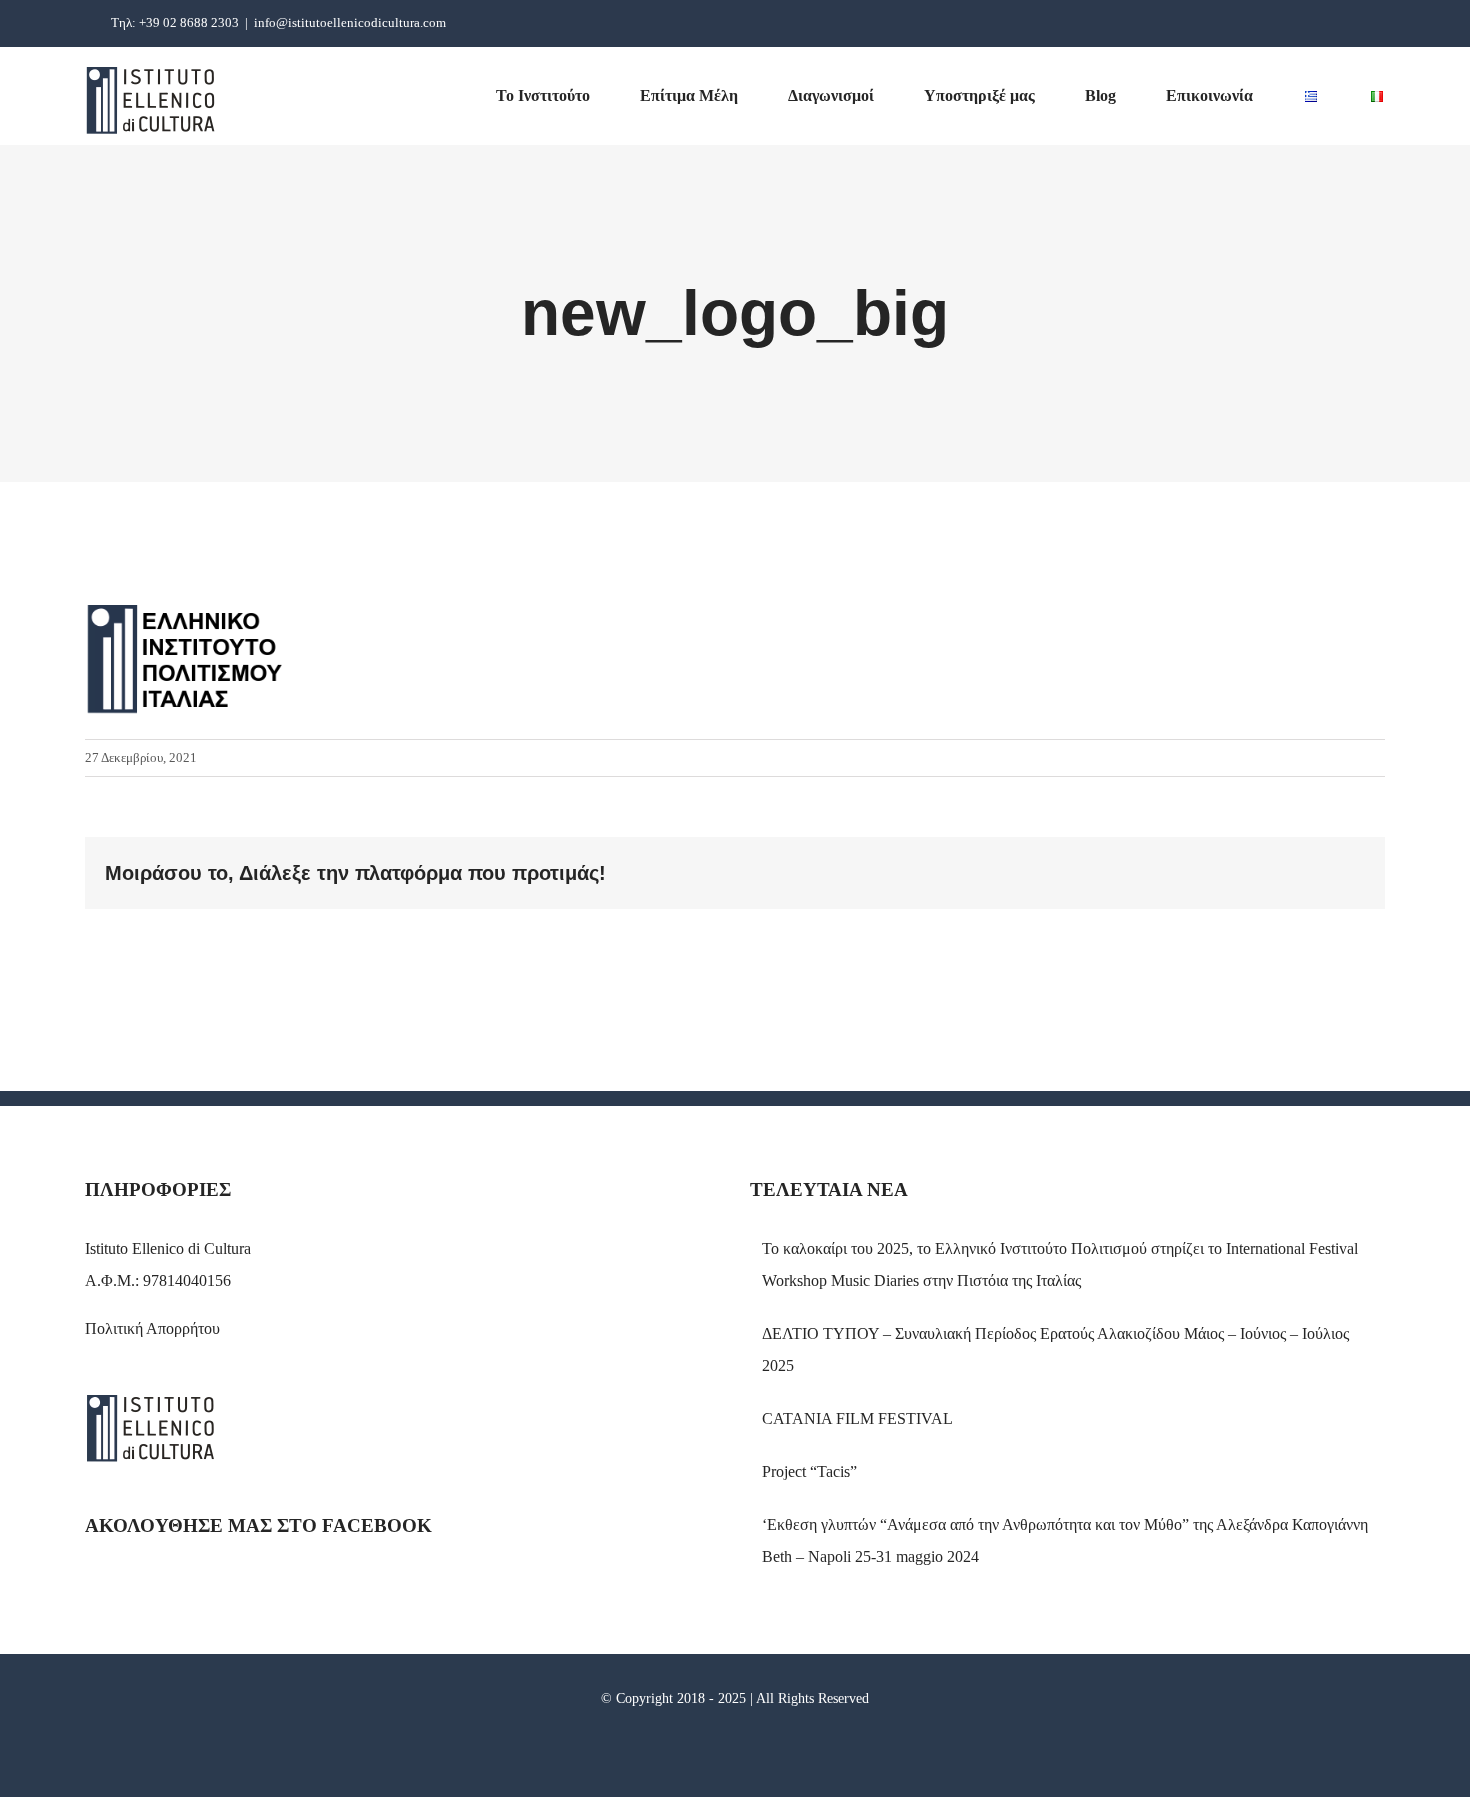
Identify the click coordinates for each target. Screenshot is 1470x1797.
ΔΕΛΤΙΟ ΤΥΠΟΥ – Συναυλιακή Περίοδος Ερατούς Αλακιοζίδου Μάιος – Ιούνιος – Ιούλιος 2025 (1055, 1349)
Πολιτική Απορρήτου (152, 1328)
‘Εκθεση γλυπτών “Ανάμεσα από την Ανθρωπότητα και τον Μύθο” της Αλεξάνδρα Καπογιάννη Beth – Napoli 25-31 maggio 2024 (1065, 1540)
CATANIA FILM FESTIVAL (857, 1418)
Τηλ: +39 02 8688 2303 (175, 22)
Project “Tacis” (809, 1471)
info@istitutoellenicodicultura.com (350, 22)
